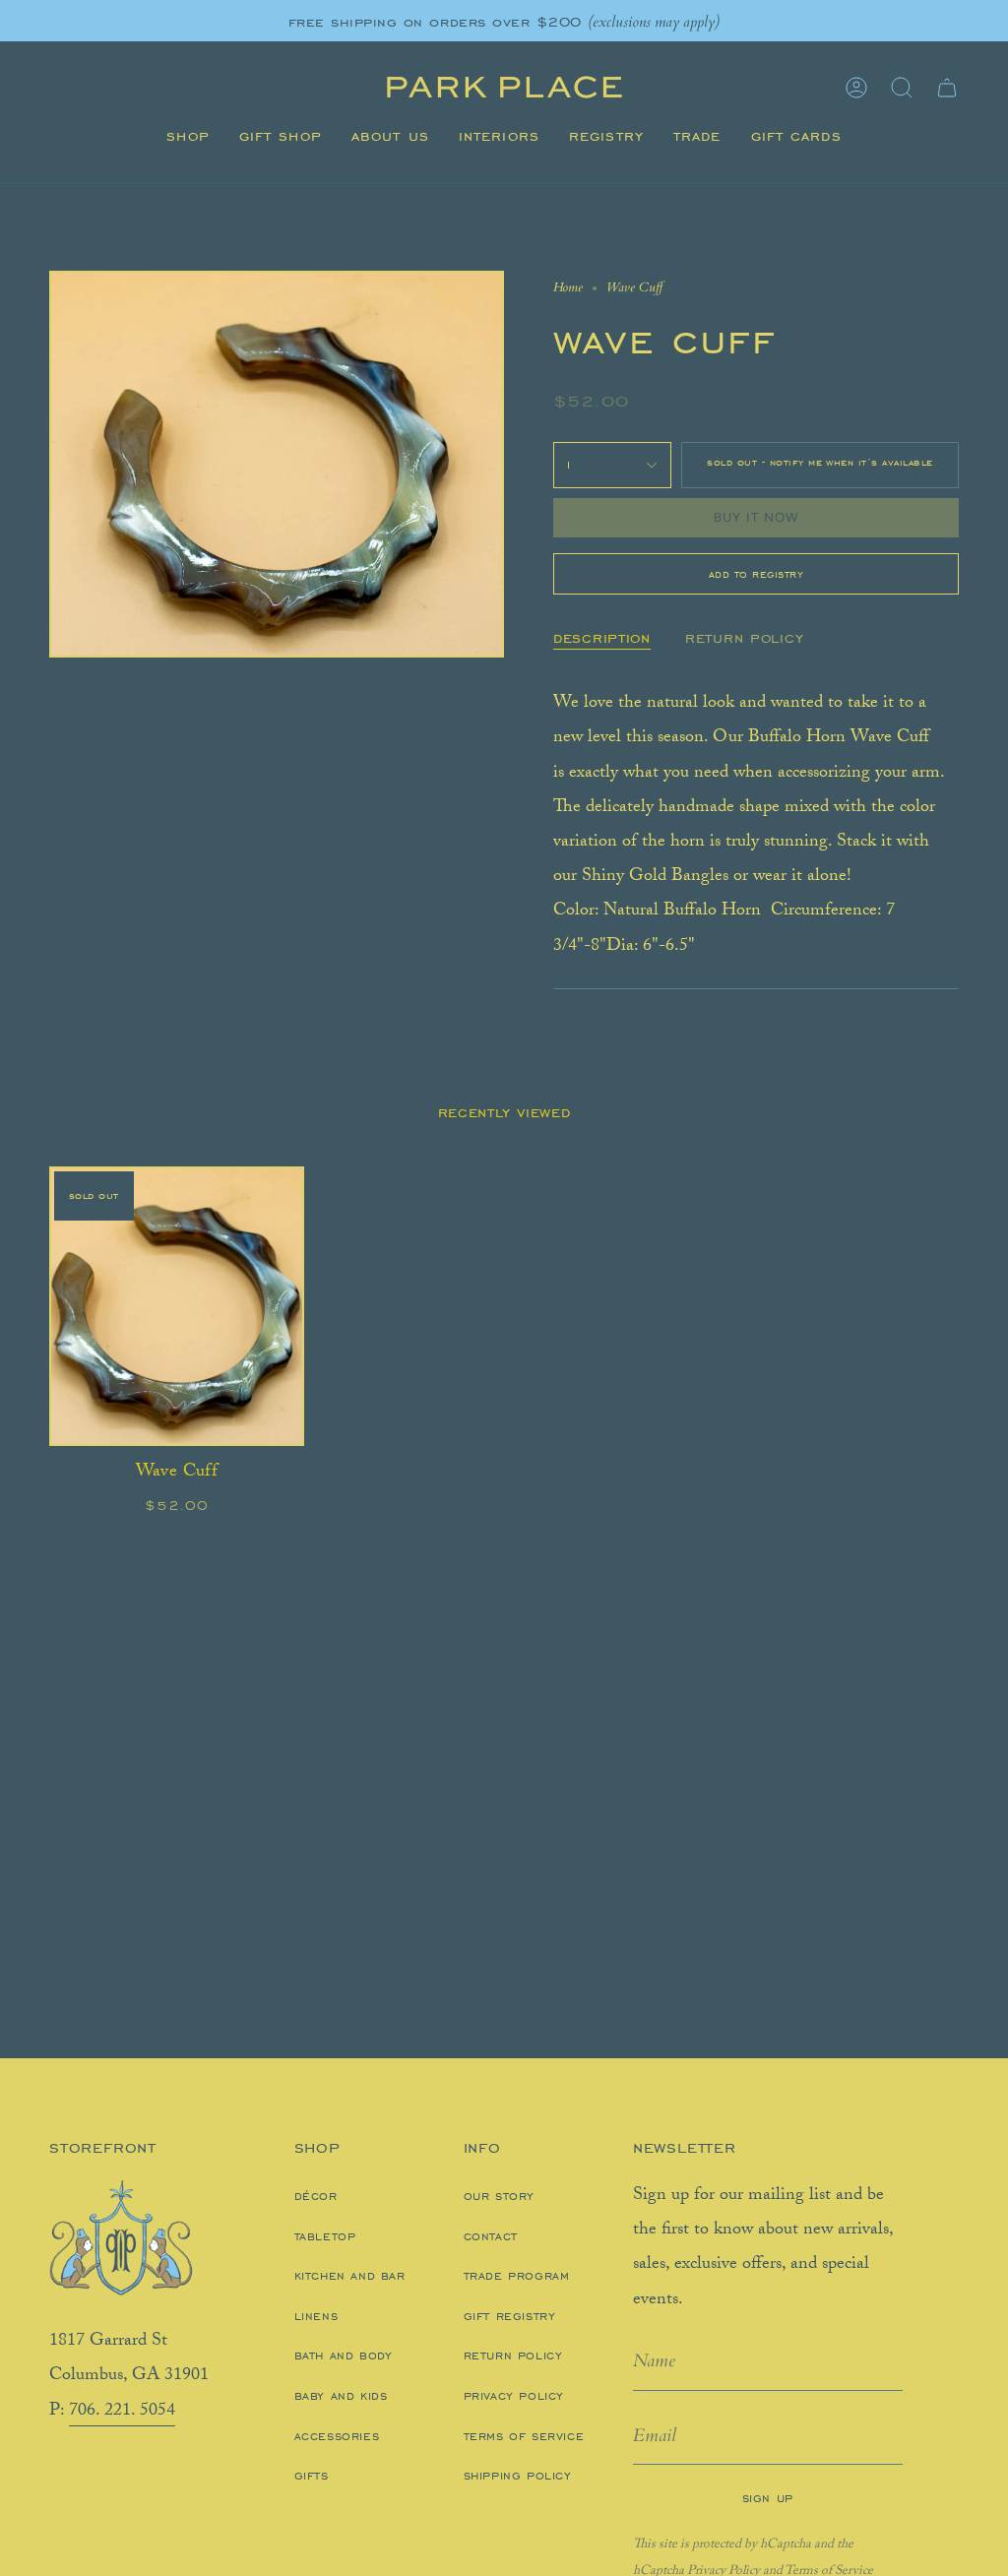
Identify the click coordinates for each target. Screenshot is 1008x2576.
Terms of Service (524, 2436)
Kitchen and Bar (350, 2276)
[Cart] (947, 88)
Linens (316, 2316)
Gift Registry (510, 2316)
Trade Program (517, 2276)
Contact (491, 2236)
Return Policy (513, 2356)
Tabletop (325, 2236)
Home (568, 287)
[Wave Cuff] (177, 1307)
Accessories (337, 2436)
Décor (316, 2196)
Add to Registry (756, 574)
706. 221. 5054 (122, 2412)
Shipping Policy (518, 2476)
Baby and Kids (341, 2396)
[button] (188, 137)
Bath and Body (344, 2356)
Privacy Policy (514, 2396)
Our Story (499, 2196)
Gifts (312, 2476)
